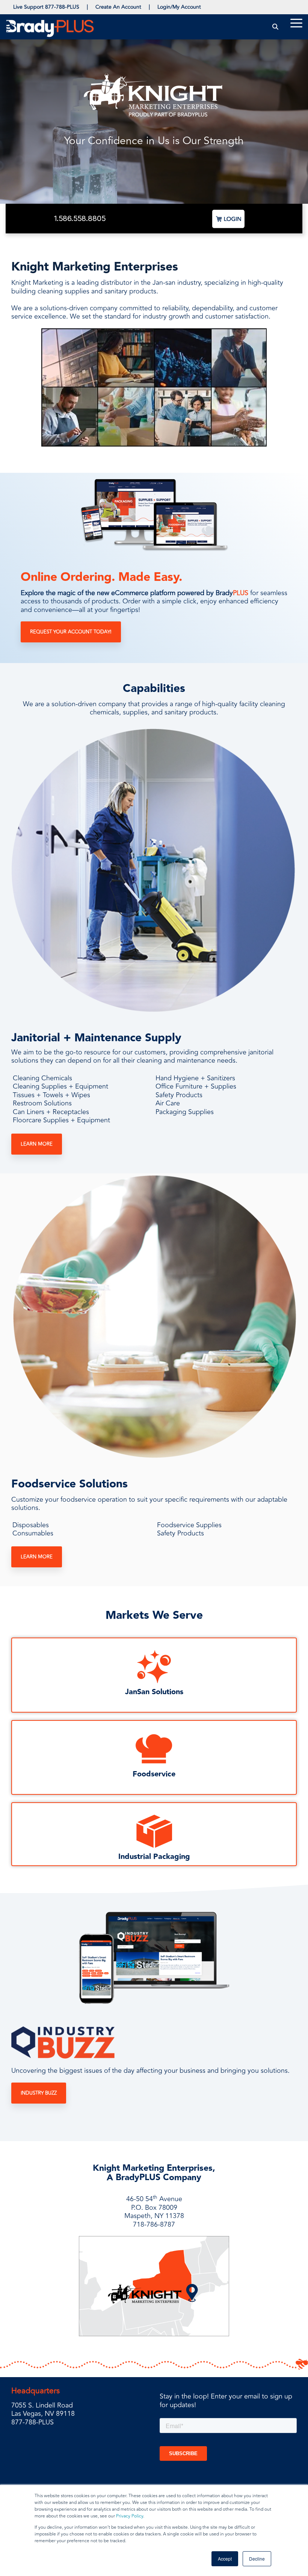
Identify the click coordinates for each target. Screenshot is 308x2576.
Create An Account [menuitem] (118, 7)
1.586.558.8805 (80, 218)
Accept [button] (225, 2559)
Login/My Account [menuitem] (179, 7)
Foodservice (154, 1774)
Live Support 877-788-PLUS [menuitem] (46, 7)
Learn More (37, 1144)
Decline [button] (257, 2559)
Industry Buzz (39, 2093)
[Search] (276, 27)
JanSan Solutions (154, 1692)
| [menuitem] (87, 7)
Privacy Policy (130, 2516)
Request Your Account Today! (71, 632)
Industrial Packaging (154, 1857)
